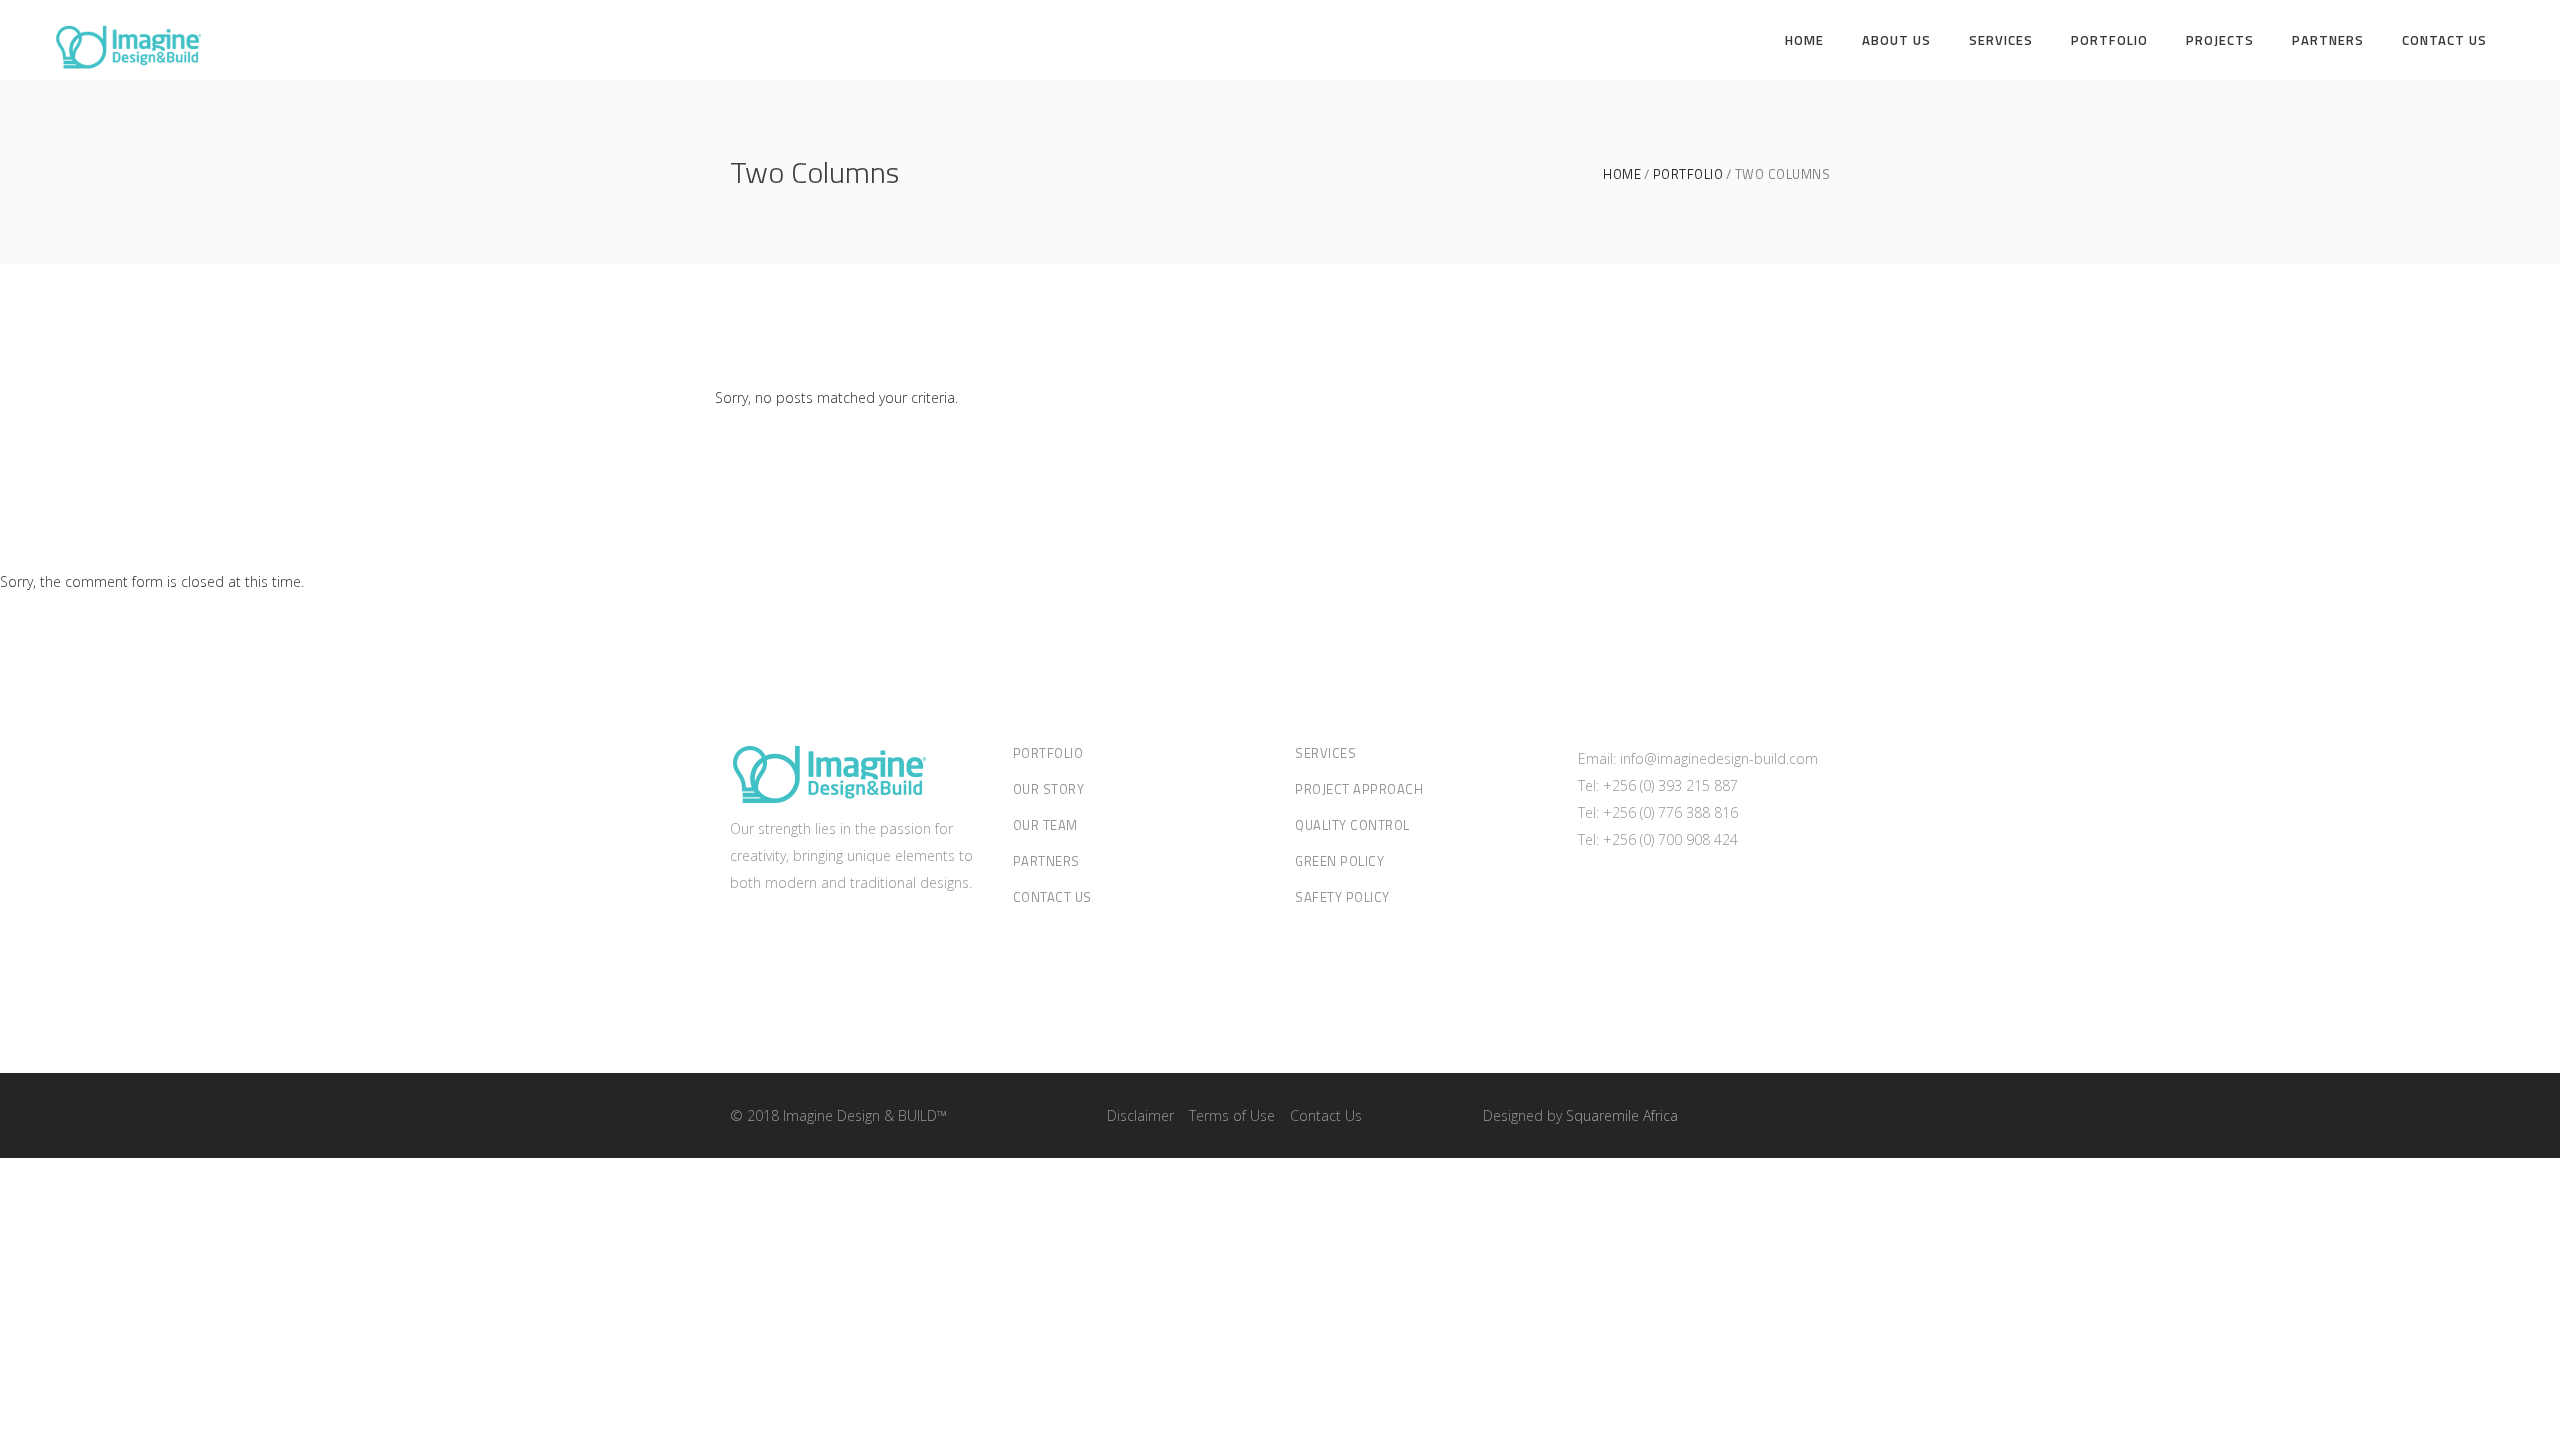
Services (1325, 753)
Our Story (1049, 789)
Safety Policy (1342, 897)
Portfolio (1688, 174)
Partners (1046, 861)
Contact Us (1052, 897)
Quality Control (1352, 825)
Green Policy (1339, 861)
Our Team (1045, 825)
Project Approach (1359, 789)
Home (1622, 174)
